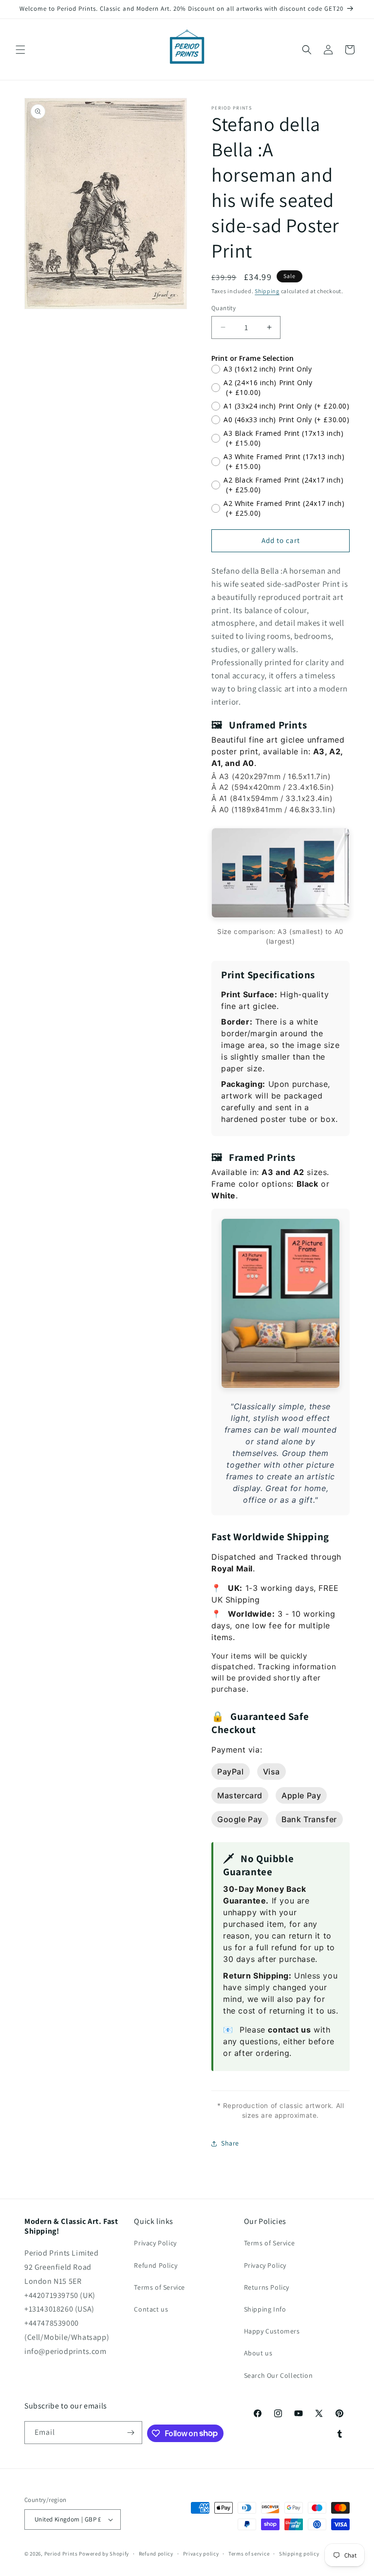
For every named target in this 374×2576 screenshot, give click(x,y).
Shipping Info (265, 2309)
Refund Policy (156, 2265)
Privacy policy (201, 2554)
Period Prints (61, 2554)
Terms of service (249, 2554)
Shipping (267, 291)
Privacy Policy (155, 2243)
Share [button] (230, 2143)
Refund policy (156, 2554)
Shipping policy (299, 2554)
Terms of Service (159, 2287)
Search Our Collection (279, 2375)
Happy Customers (272, 2331)
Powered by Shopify (104, 2554)
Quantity (224, 308)
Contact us (151, 2309)
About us (258, 2353)
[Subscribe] (131, 2433)
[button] (20, 50)
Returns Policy (267, 2287)
